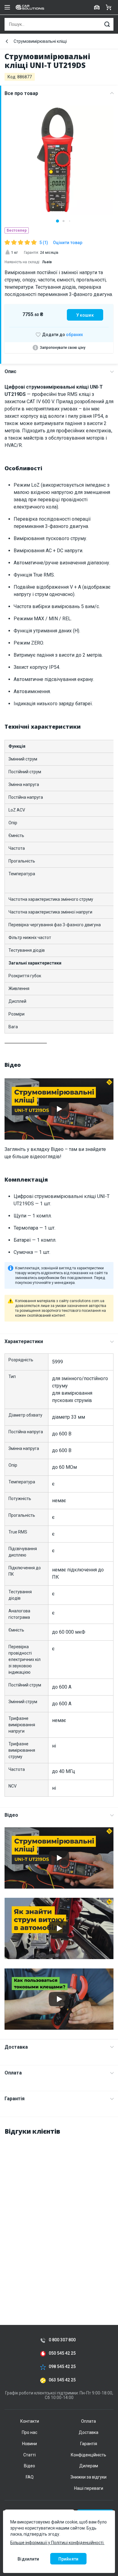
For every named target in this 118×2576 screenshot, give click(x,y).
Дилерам (89, 2466)
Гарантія (15, 2099)
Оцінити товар (68, 243)
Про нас (29, 2432)
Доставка (16, 2047)
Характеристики (24, 1341)
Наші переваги (89, 2488)
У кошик (85, 315)
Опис (10, 371)
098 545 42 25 (62, 2367)
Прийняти (68, 2559)
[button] (57, 221)
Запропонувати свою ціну (63, 348)
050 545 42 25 (62, 2353)
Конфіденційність (88, 2455)
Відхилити (28, 2559)
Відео (11, 1815)
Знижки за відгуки (88, 2477)
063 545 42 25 (62, 2380)
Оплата (13, 2073)
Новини (29, 2444)
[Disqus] (59, 2217)
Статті (29, 2455)
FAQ (30, 2477)
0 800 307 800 (62, 2340)
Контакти (30, 2421)
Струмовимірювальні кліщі (40, 41)
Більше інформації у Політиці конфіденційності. (57, 2543)
